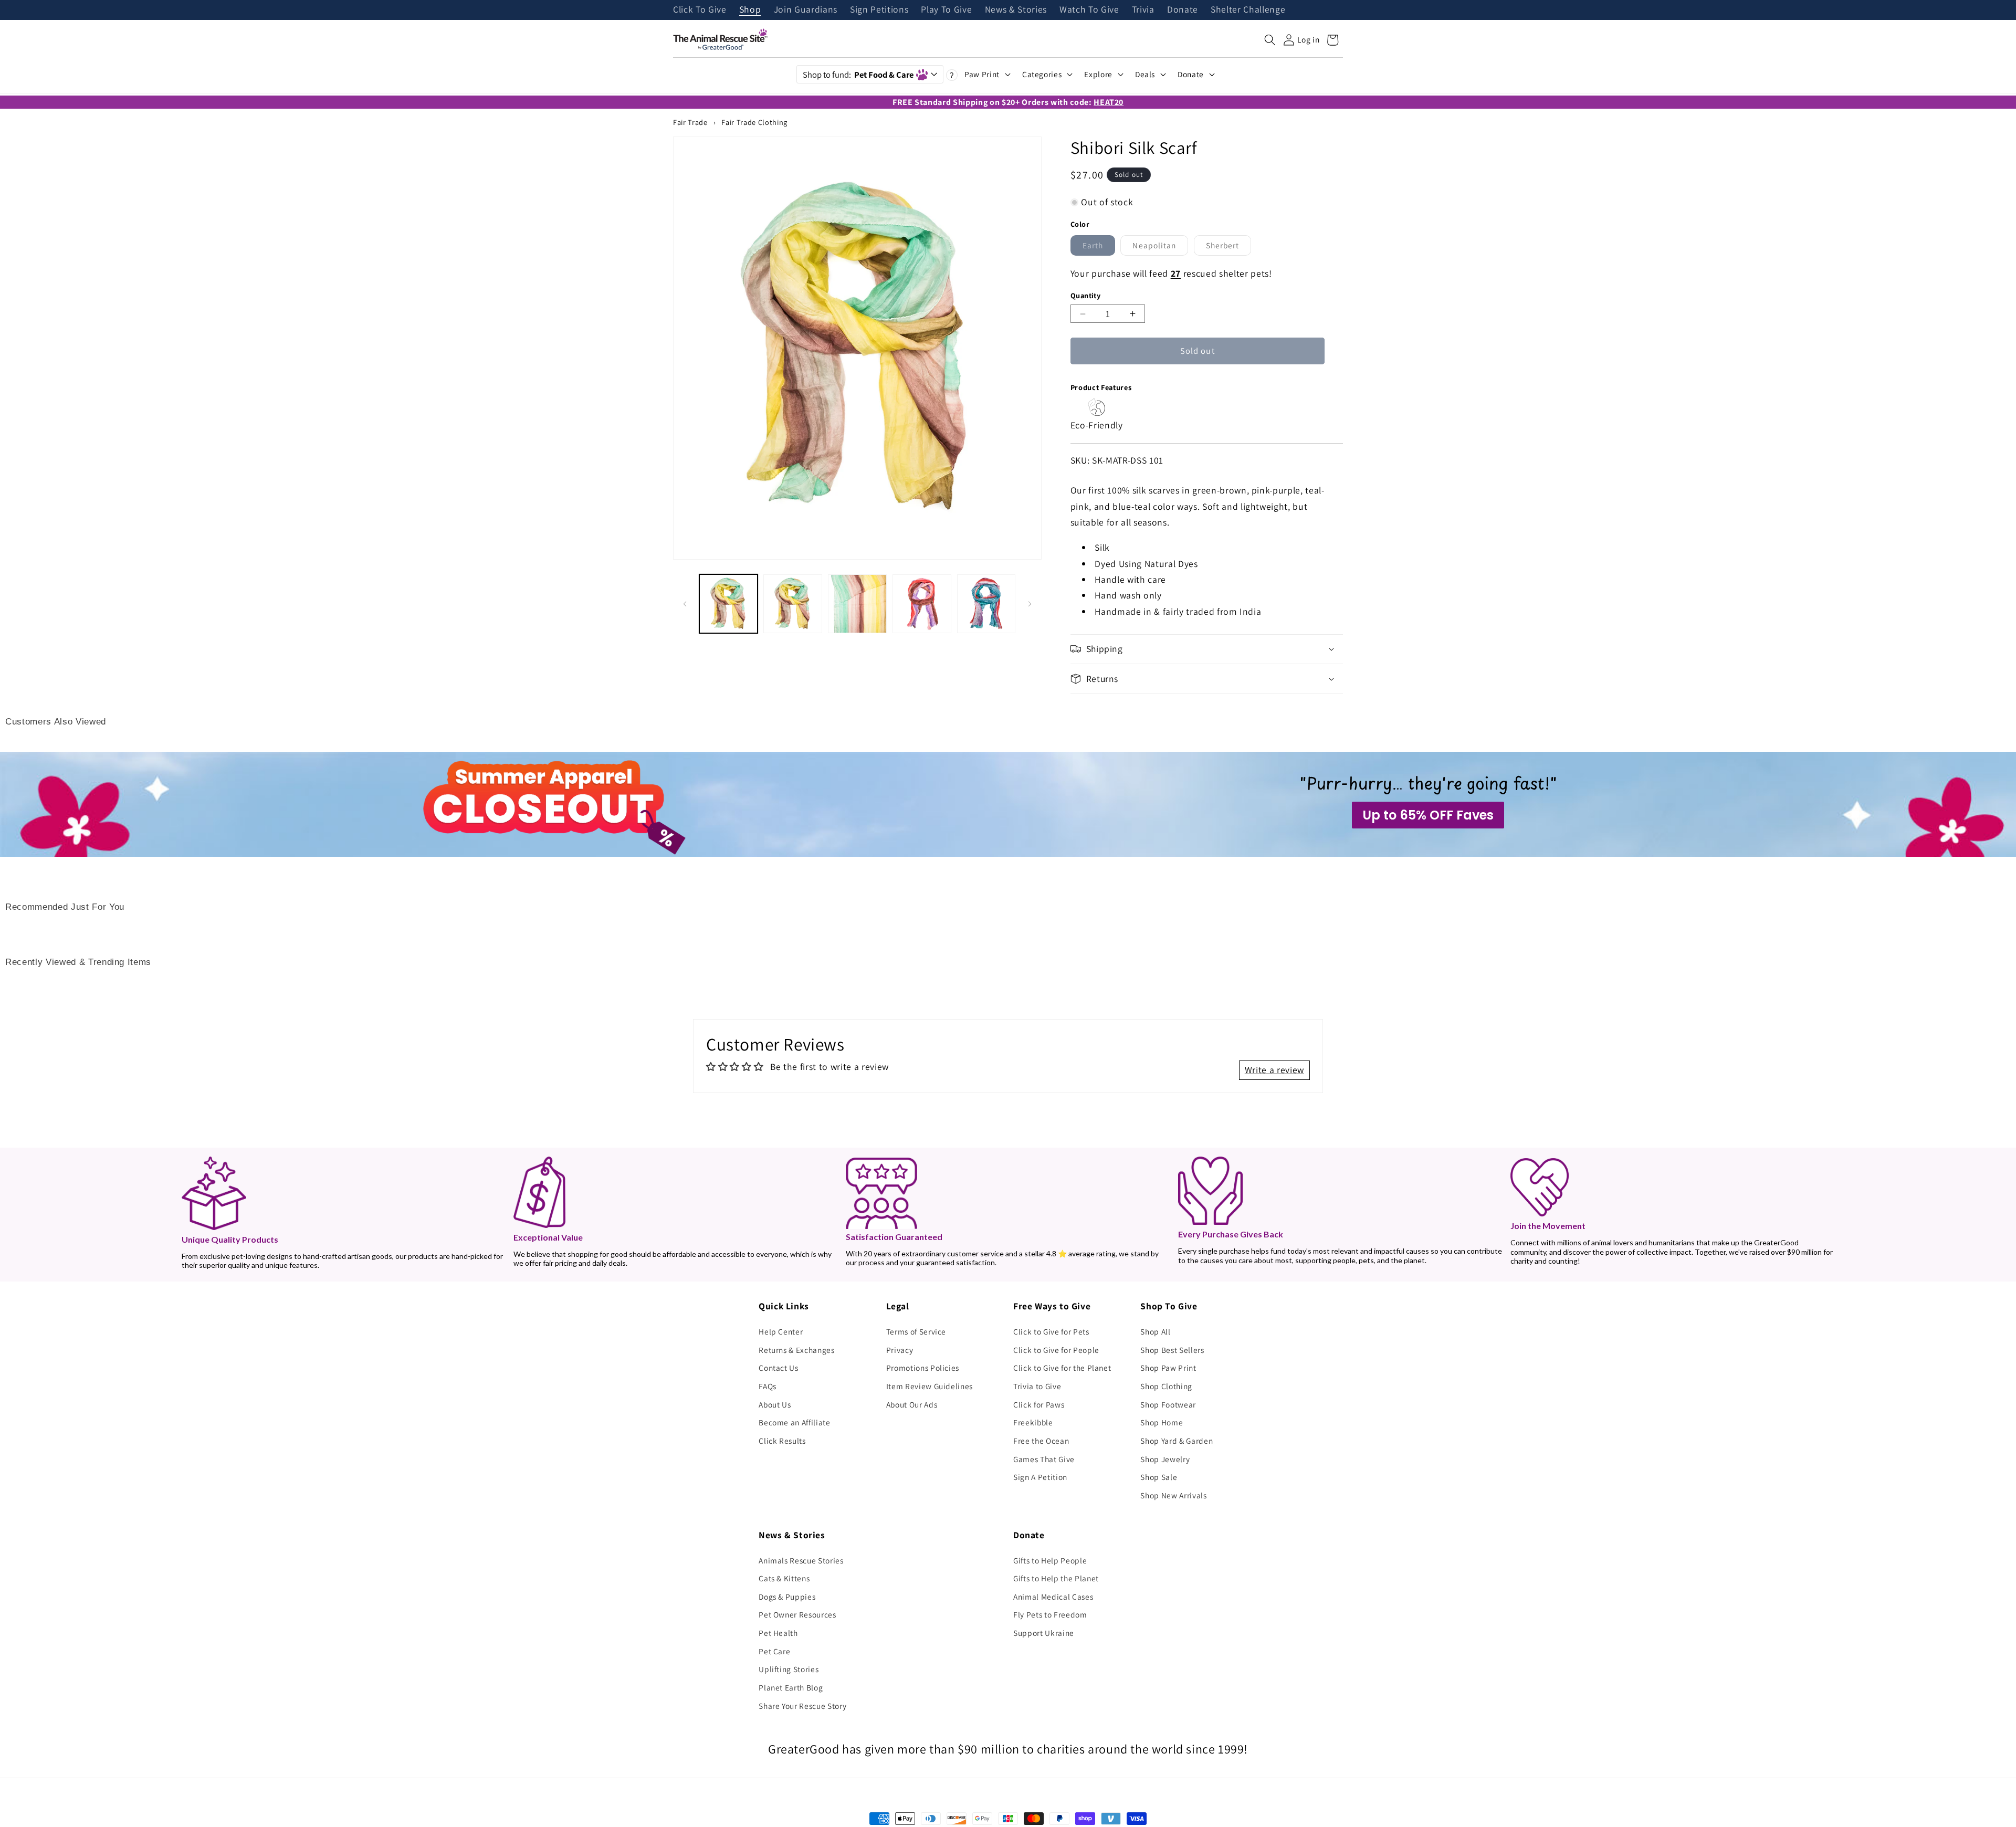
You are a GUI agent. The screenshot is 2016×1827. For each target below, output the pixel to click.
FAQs (768, 1386)
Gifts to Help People (1050, 1560)
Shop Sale (1159, 1477)
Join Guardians (806, 10)
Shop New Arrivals (1173, 1495)
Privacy (900, 1350)
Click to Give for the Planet (1062, 1368)
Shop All (1155, 1331)
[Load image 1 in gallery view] (729, 604)
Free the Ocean (1041, 1441)
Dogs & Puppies (787, 1597)
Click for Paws (1039, 1404)
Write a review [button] (1274, 1070)
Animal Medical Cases (1053, 1597)
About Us (775, 1404)
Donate (1183, 10)
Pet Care (774, 1651)
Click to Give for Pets (1051, 1331)
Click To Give (700, 10)
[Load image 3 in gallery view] (857, 604)
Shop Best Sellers (1172, 1350)
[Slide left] (685, 604)
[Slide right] (1030, 604)
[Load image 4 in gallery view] (922, 604)
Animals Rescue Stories (801, 1560)
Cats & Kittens (784, 1578)
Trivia (1143, 10)
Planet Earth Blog (791, 1687)
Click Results (782, 1441)
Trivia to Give (1037, 1386)
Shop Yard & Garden (1177, 1441)
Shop (750, 10)
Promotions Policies (923, 1368)
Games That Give (1044, 1459)
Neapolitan (1160, 248)
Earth (1099, 248)
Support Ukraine (1044, 1633)
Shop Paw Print (1168, 1368)
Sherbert (1229, 248)
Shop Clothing (1166, 1386)
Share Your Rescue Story (802, 1706)
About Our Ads (912, 1404)
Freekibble (1033, 1422)
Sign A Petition (1040, 1477)
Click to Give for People (1056, 1350)
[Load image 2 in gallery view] (793, 604)
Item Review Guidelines (930, 1386)
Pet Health (778, 1633)
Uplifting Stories (789, 1669)
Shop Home (1162, 1422)
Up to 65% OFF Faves (1428, 815)
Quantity (1086, 295)
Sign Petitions (879, 10)
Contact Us (779, 1368)
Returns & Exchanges (797, 1350)
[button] (1270, 40)
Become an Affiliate (795, 1422)
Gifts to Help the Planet (1056, 1578)
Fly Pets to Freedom (1050, 1614)
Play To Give (946, 10)
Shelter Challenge (1248, 10)
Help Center (781, 1331)
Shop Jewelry (1165, 1459)
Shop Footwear (1168, 1404)
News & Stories (1016, 10)
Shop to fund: (858, 75)
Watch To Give (1089, 10)
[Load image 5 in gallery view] (986, 604)
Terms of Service (916, 1331)
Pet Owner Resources (797, 1614)
